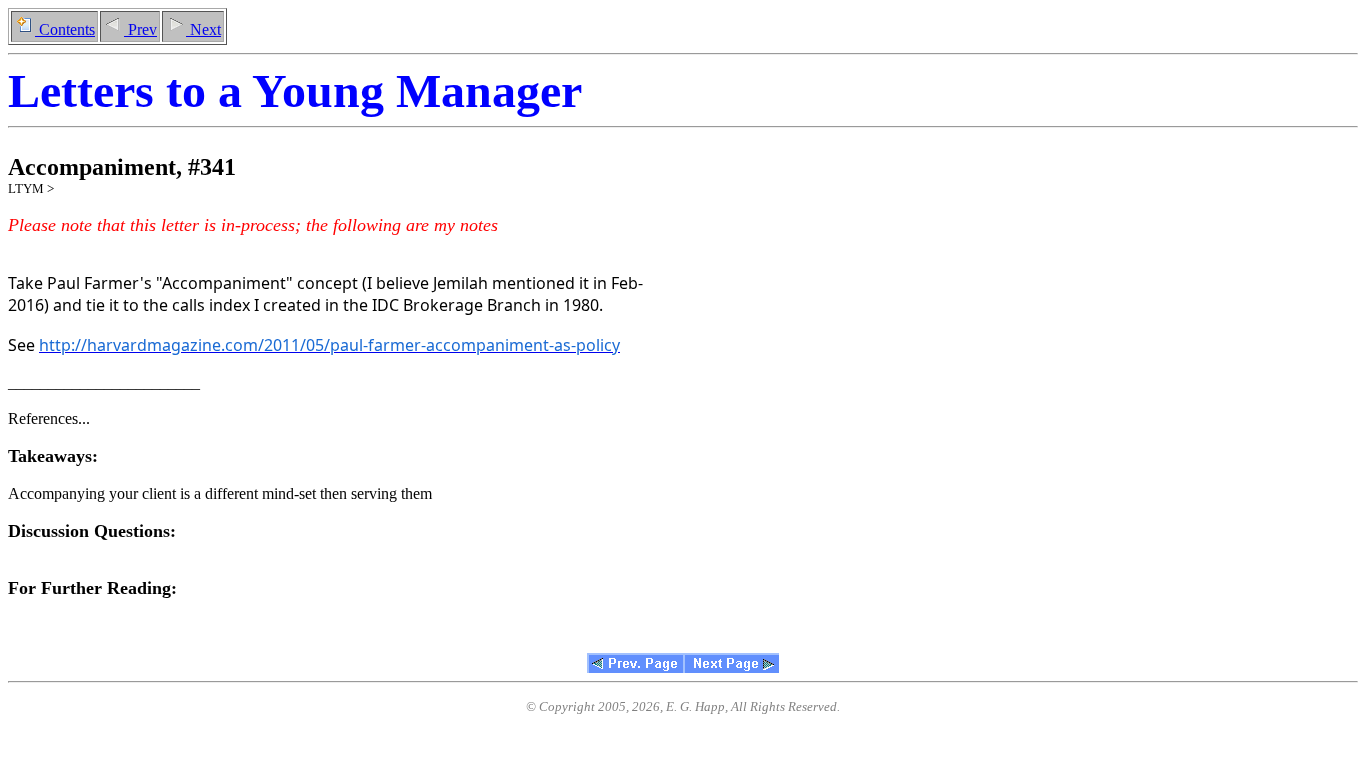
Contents (65, 29)
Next (203, 29)
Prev (140, 29)
